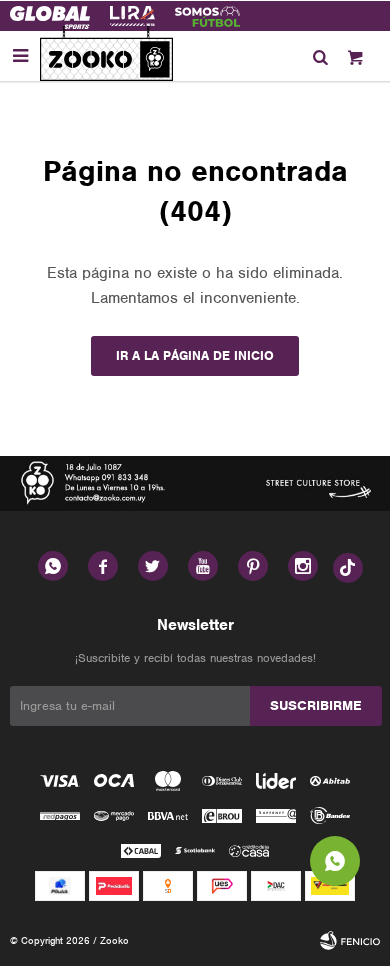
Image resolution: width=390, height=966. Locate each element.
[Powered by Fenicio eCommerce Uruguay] (350, 941)
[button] (320, 56)
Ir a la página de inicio (195, 355)
